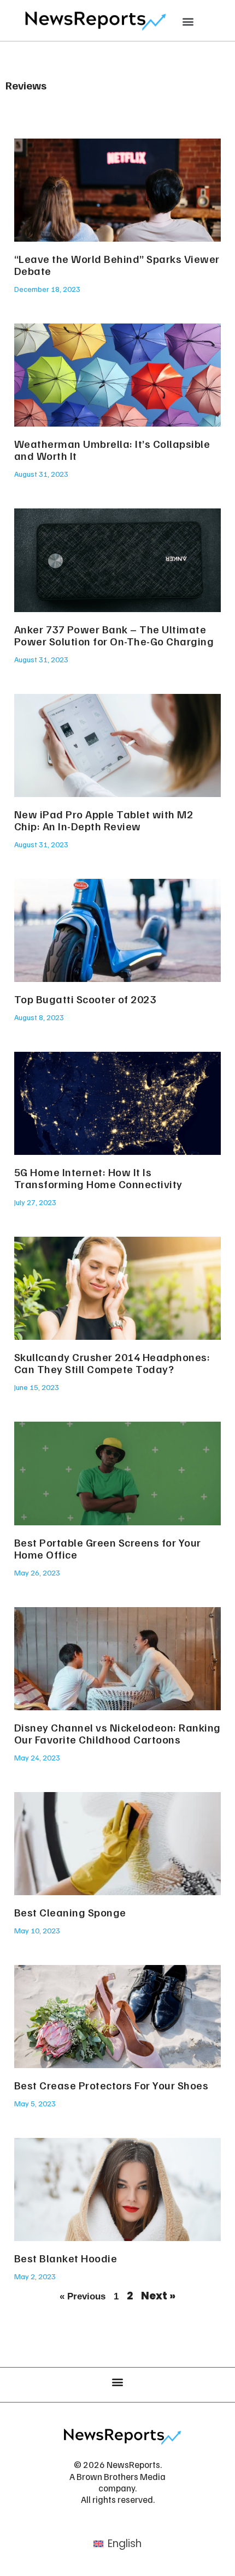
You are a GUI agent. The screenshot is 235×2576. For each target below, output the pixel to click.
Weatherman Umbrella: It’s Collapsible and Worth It (112, 450)
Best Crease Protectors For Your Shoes (111, 2085)
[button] (188, 21)
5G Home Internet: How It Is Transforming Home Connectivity (98, 1178)
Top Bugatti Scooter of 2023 (85, 999)
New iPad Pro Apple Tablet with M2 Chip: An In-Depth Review (104, 820)
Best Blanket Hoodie (66, 2258)
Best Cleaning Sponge (70, 1912)
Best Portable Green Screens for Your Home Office (108, 1548)
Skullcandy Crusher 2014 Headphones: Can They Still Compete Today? (112, 1363)
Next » (158, 2296)
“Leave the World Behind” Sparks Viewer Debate (117, 265)
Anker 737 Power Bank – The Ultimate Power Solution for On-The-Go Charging (114, 635)
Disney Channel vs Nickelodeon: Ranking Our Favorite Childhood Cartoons (117, 1733)
